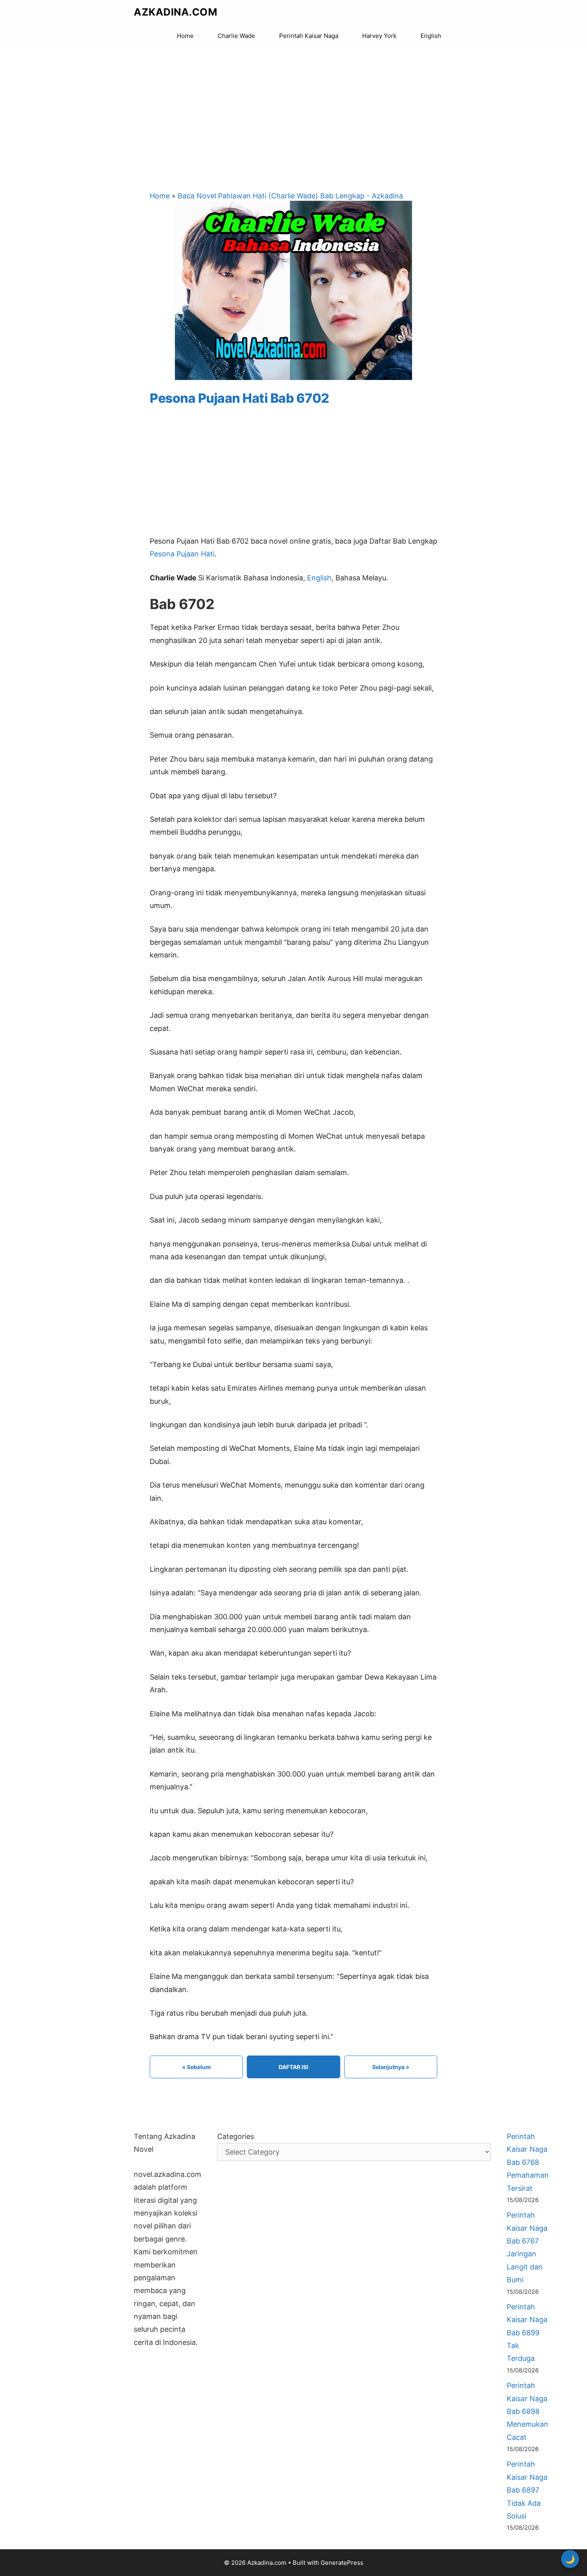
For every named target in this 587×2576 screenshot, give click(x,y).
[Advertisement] (293, 112)
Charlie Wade (236, 36)
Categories (236, 2136)
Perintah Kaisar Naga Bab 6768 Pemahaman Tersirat (528, 2162)
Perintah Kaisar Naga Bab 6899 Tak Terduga (527, 2333)
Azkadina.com (176, 12)
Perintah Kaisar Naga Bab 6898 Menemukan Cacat (528, 2411)
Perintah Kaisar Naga (309, 36)
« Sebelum (196, 2067)
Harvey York (379, 36)
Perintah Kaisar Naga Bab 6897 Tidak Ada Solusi (527, 2490)
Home (185, 36)
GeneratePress (342, 2563)
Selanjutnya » (391, 2067)
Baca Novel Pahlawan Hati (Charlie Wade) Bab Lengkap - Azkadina (290, 196)
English (431, 36)
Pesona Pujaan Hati (182, 554)
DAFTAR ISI (293, 2067)
